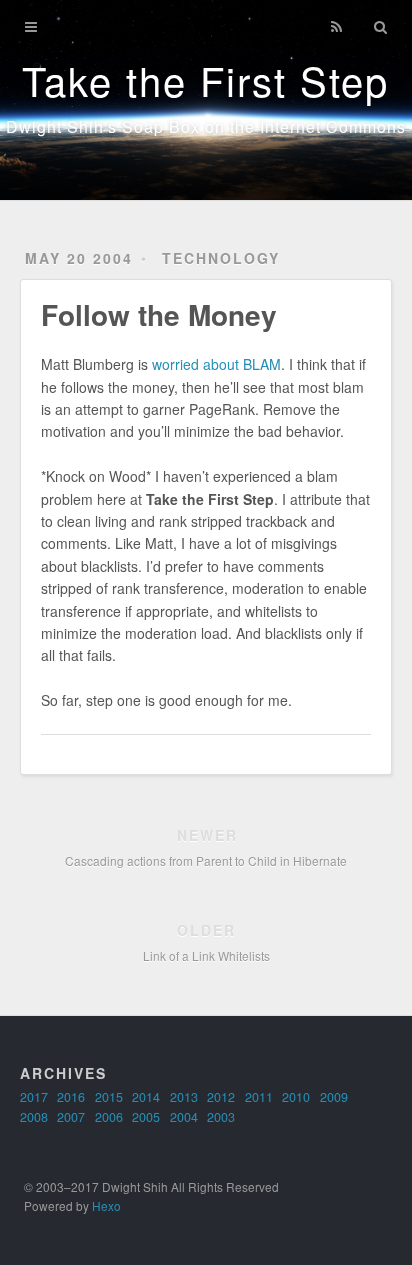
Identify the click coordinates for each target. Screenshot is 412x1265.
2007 (71, 1117)
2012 (221, 1097)
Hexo (106, 1205)
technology (221, 258)
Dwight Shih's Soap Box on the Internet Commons (206, 126)
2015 (109, 1097)
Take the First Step (205, 79)
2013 (184, 1097)
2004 (184, 1117)
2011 (259, 1097)
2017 (34, 1097)
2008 (34, 1117)
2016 (71, 1097)
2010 (296, 1097)
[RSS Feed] (337, 27)
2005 (146, 1117)
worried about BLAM (216, 364)
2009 (334, 1097)
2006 (109, 1117)
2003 (221, 1117)
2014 (146, 1097)
